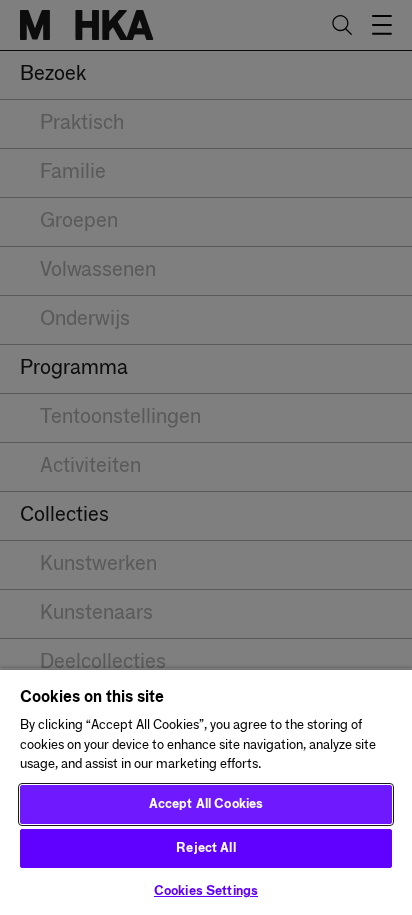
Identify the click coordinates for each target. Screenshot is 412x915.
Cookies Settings (206, 891)
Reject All (205, 848)
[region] (206, 791)
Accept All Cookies (206, 804)
